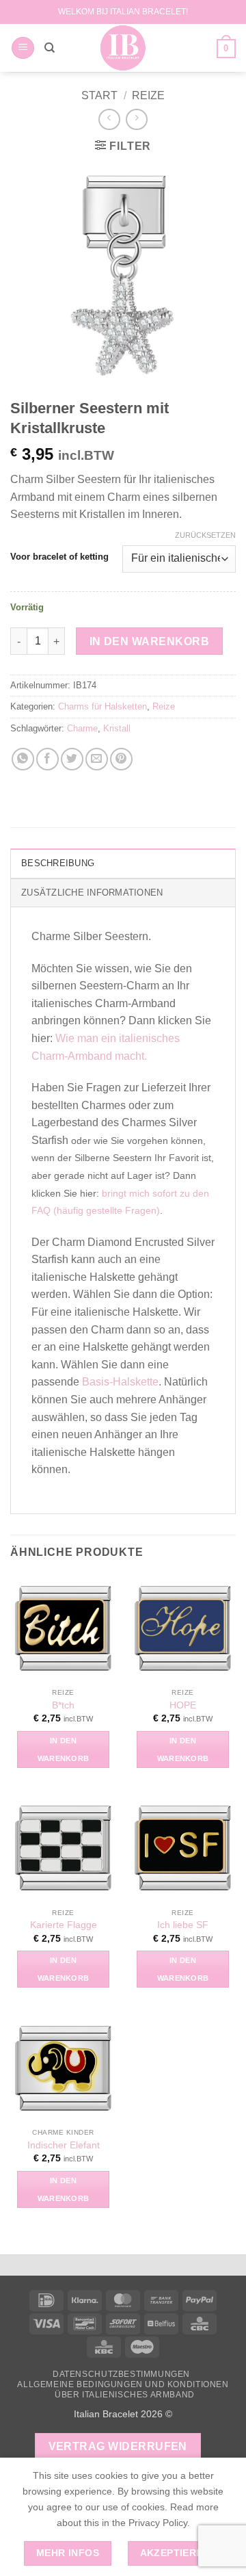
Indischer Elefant (64, 2145)
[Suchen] (50, 48)
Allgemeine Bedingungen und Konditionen (123, 2384)
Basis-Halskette (120, 1382)
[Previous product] (136, 119)
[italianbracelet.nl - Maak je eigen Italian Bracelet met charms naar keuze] (123, 48)
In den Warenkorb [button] (64, 1749)
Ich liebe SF (183, 1925)
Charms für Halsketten (102, 706)
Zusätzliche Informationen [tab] (92, 893)
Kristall (117, 728)
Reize (148, 95)
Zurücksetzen (205, 535)
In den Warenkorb (149, 641)
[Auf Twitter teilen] (72, 759)
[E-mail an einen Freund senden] (97, 759)
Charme (82, 728)
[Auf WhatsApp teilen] (23, 759)
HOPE (183, 1705)
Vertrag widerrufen (118, 2446)
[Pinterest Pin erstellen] (121, 759)
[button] (23, 48)
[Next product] (109, 119)
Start (99, 95)
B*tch (63, 1705)
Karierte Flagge (64, 1925)
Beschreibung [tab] (58, 863)
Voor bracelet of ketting (59, 557)
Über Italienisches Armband (125, 2395)
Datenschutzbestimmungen (121, 2374)
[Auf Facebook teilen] (47, 759)
